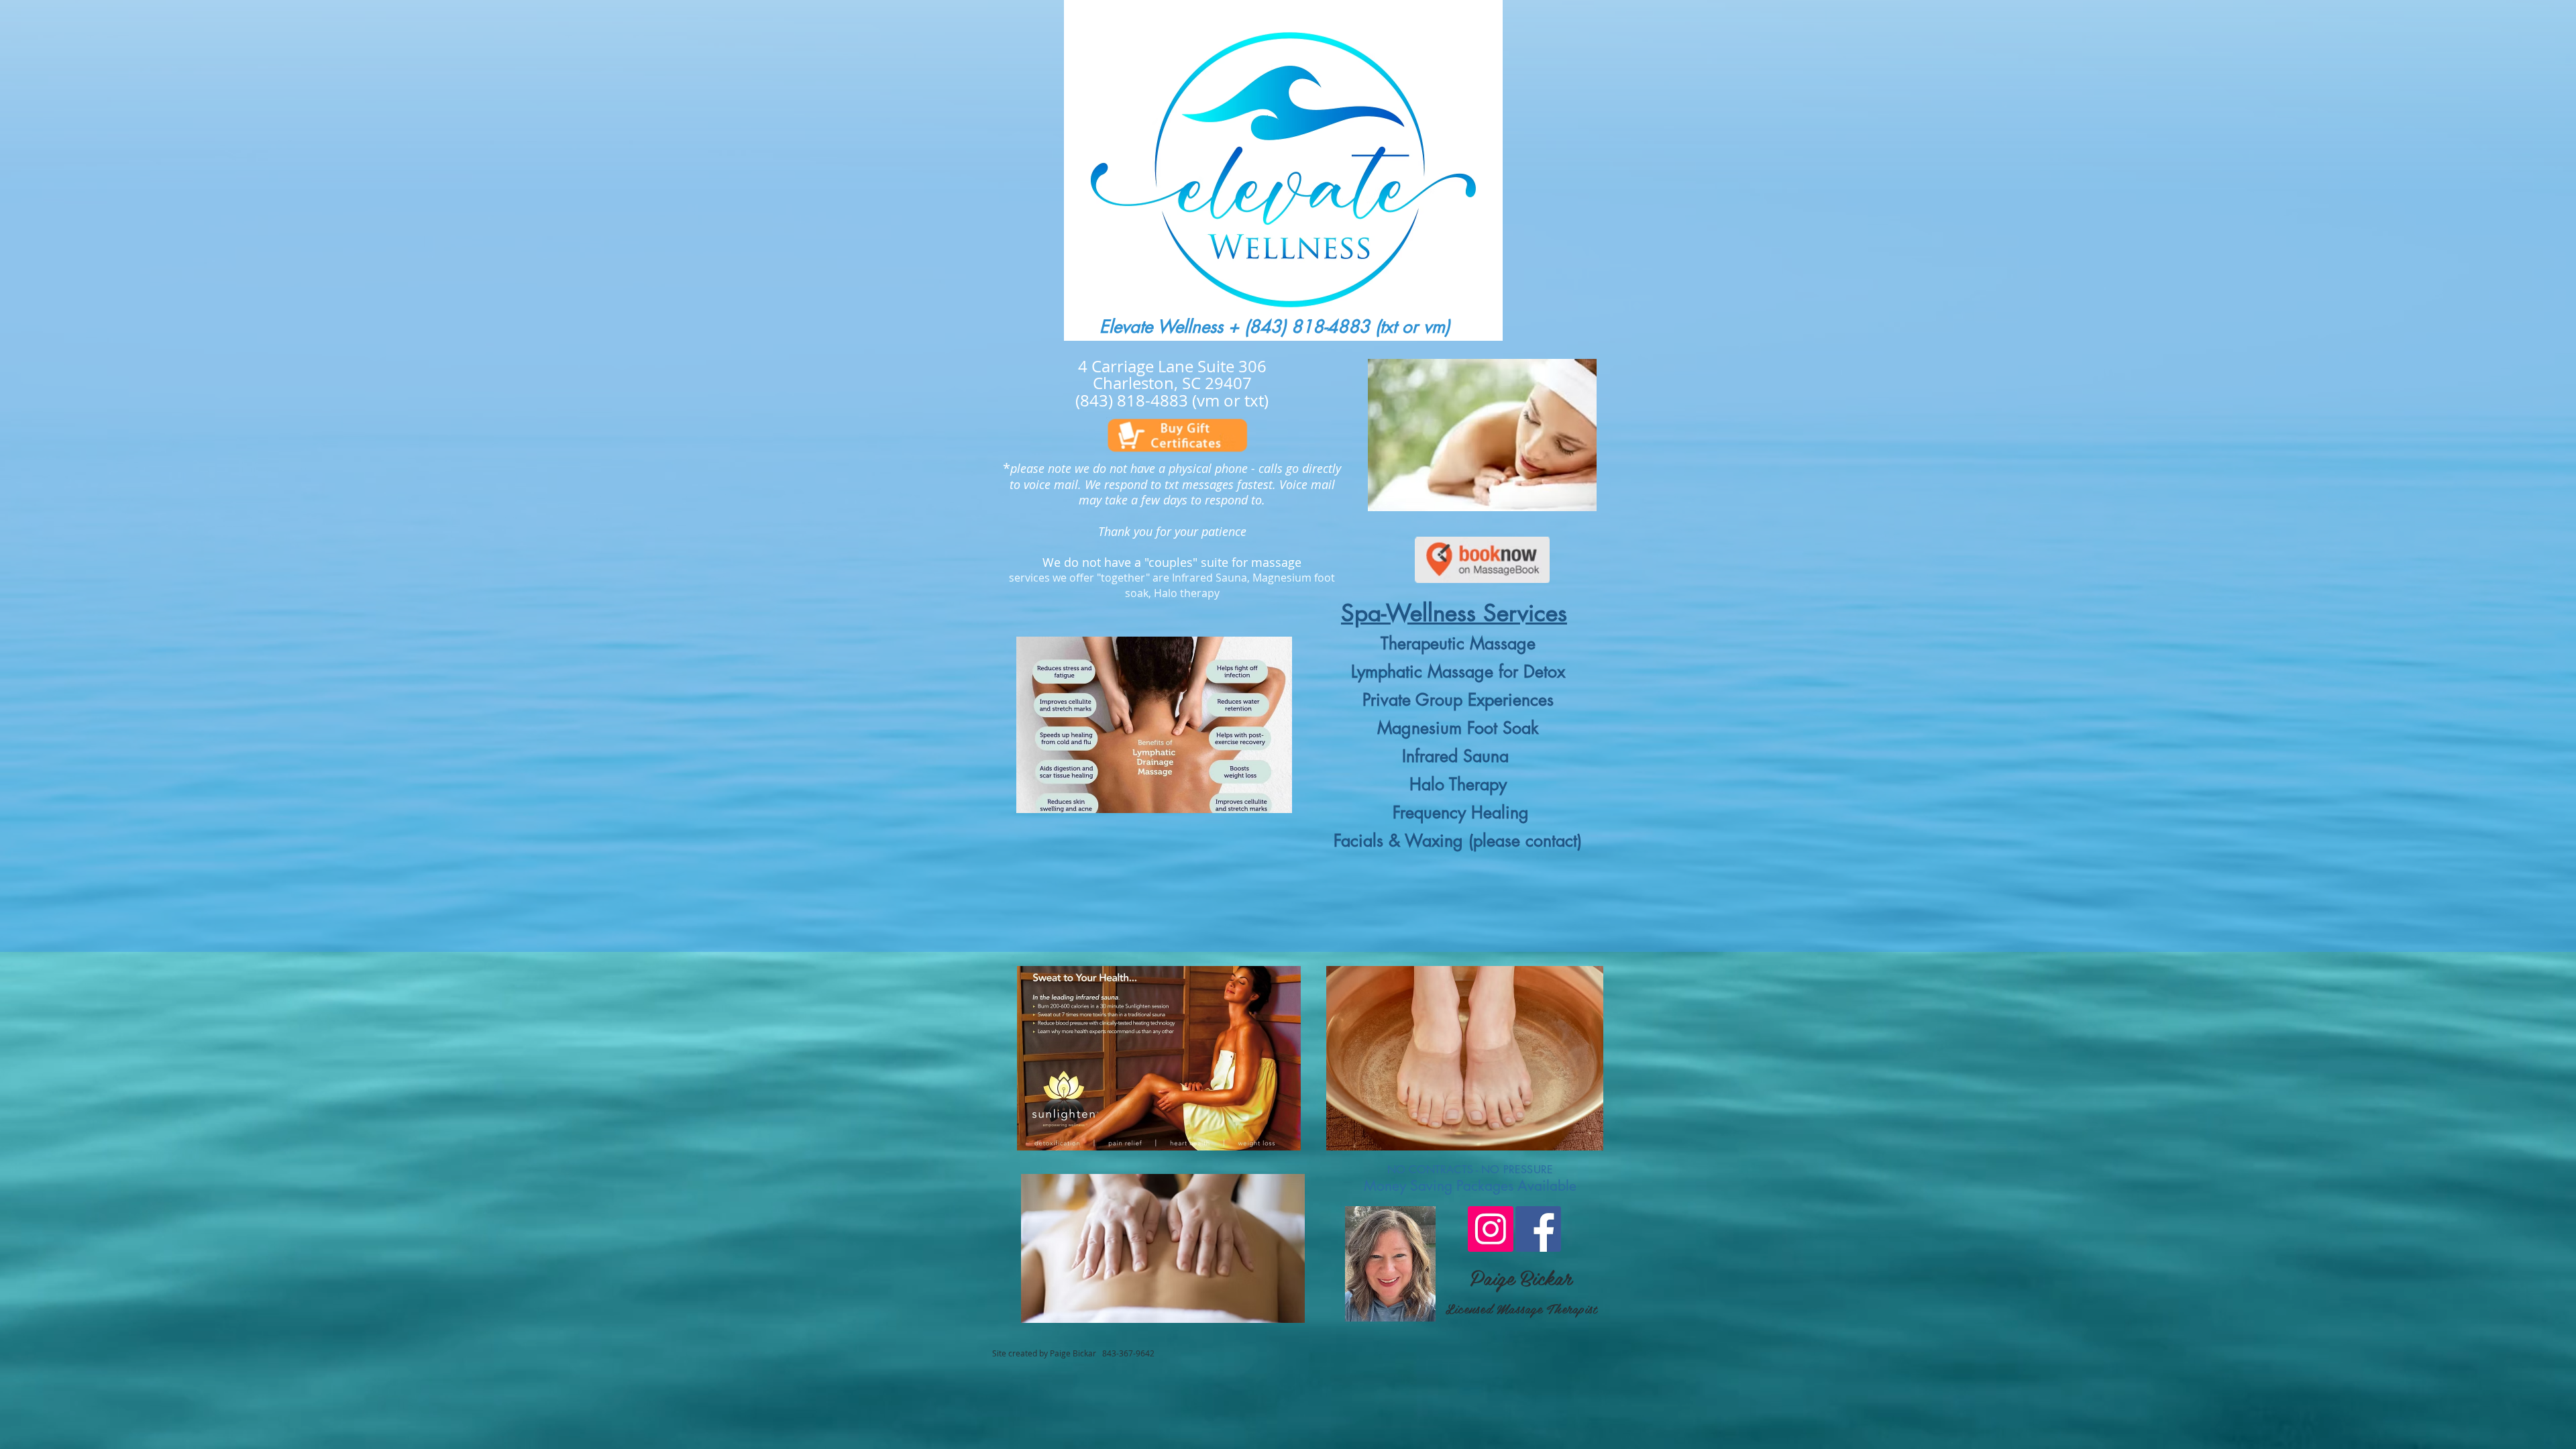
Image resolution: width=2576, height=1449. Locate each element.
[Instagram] (1491, 1229)
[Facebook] (1538, 1229)
